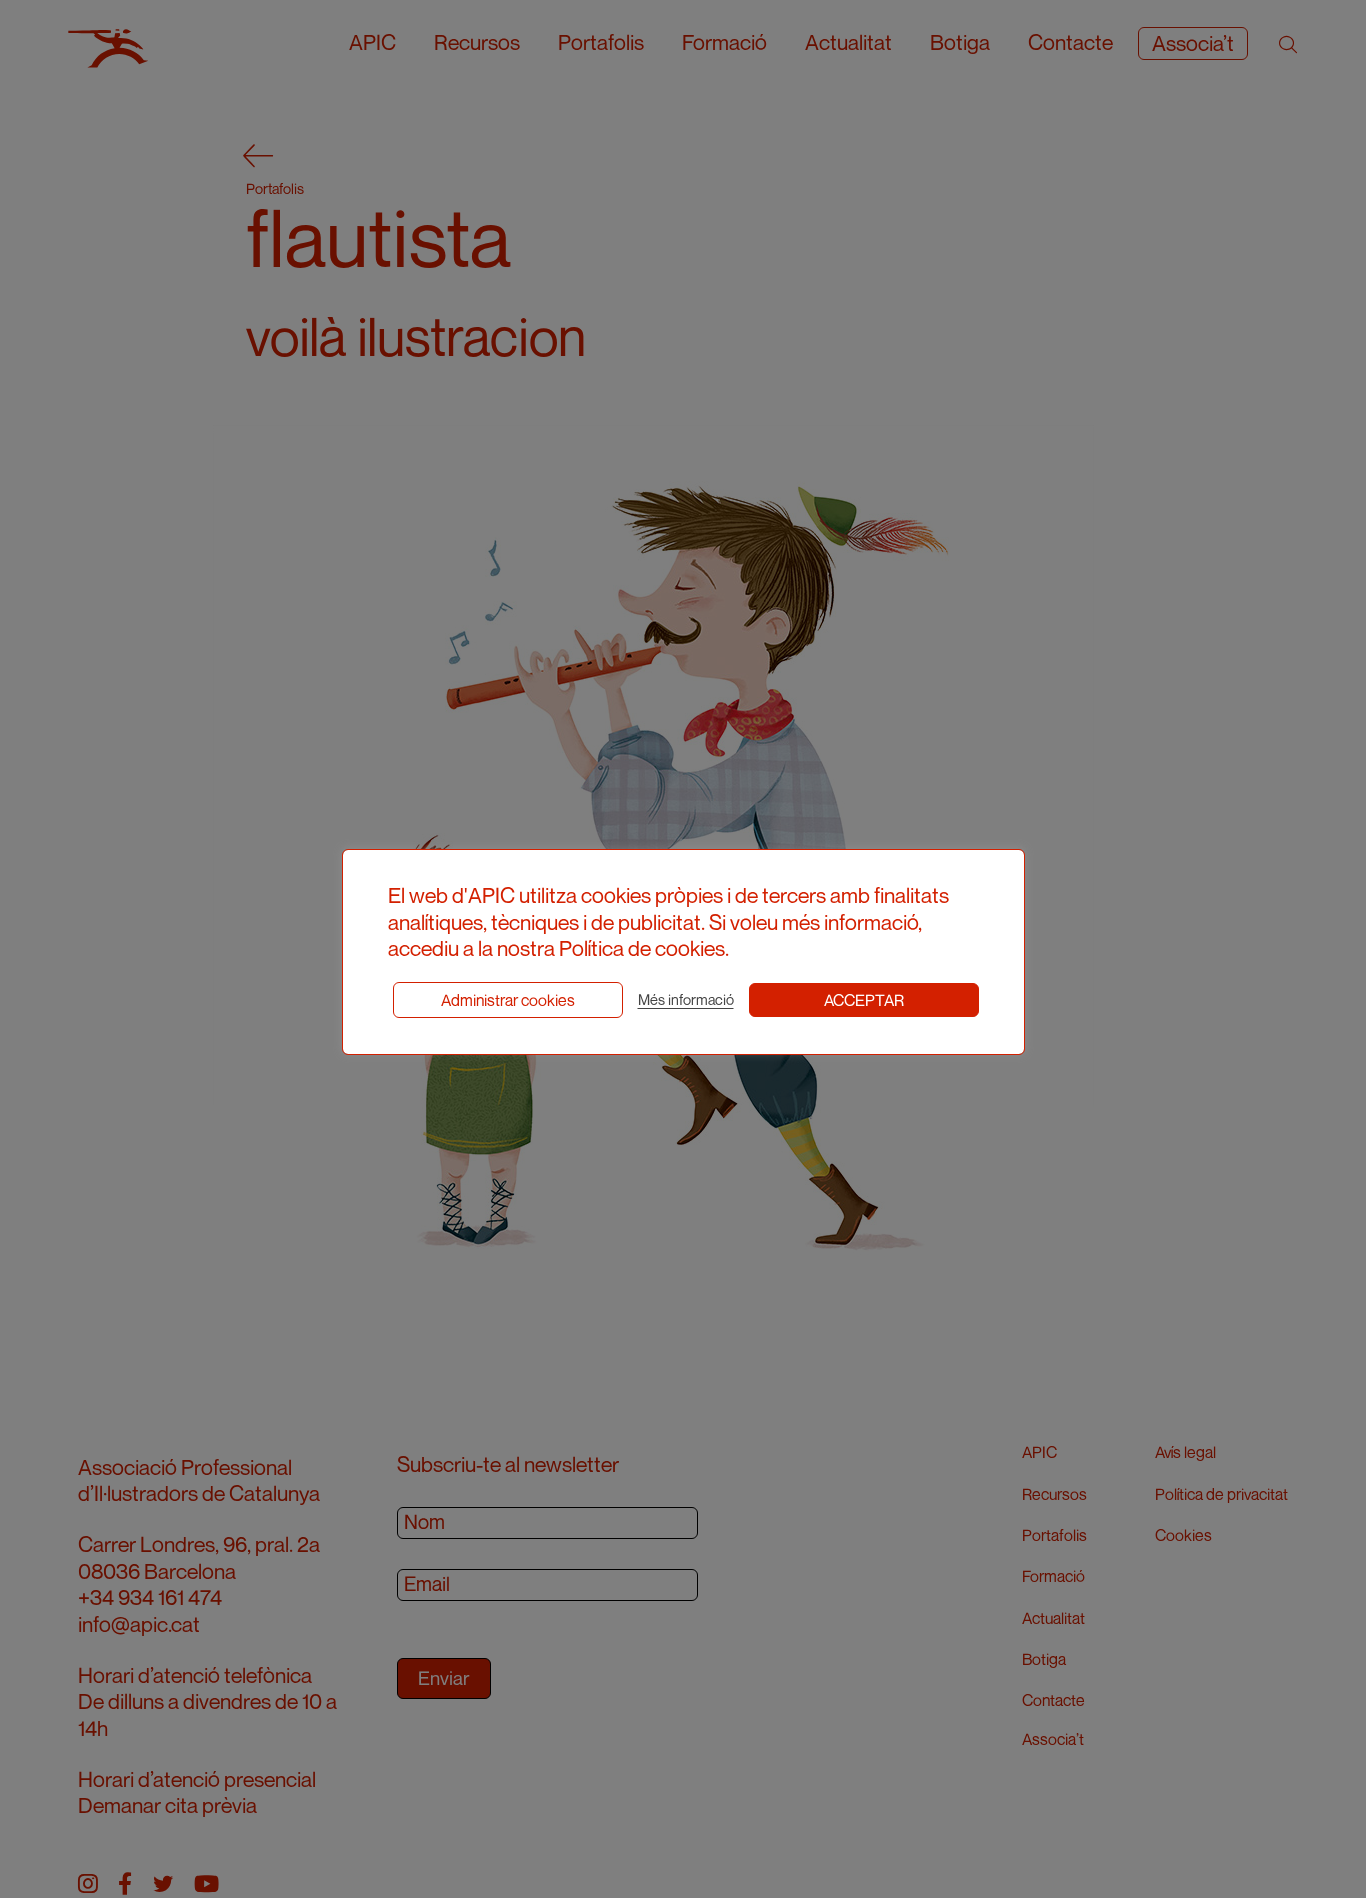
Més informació (686, 999)
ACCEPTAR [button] (864, 1000)
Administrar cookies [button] (508, 1000)
